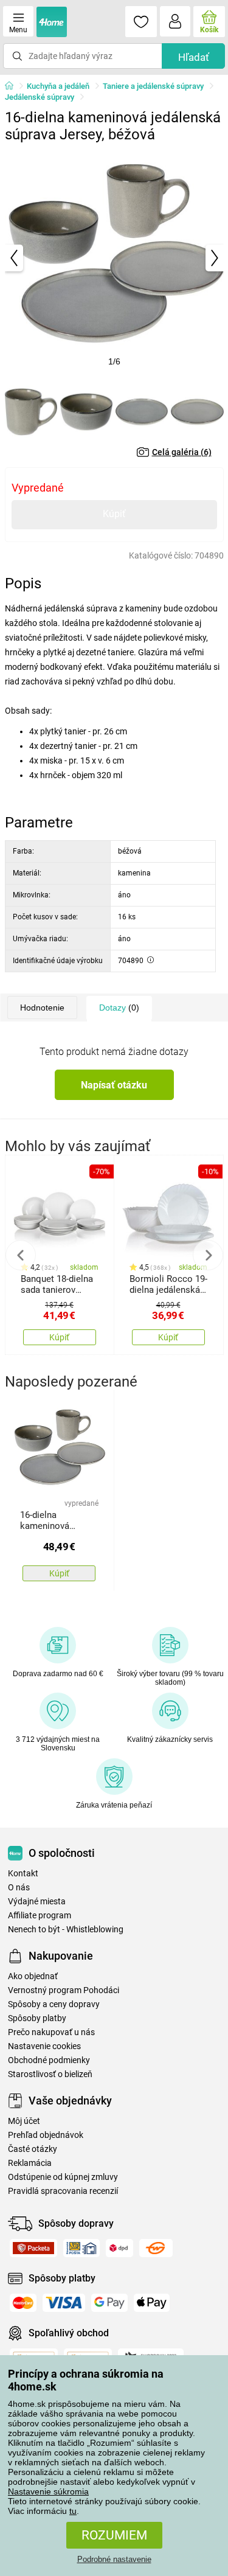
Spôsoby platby (37, 2018)
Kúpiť (114, 514)
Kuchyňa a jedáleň (58, 86)
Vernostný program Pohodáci (64, 1990)
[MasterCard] (23, 2303)
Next (208, 1255)
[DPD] (119, 2248)
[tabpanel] (114, 258)
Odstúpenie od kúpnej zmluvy (63, 2177)
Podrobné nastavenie (114, 2559)
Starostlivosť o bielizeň (50, 2074)
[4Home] (13, 86)
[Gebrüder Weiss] (156, 2248)
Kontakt (23, 1874)
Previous (21, 1255)
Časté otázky (33, 2149)
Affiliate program (40, 1916)
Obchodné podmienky (49, 2060)
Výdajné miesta (37, 1902)
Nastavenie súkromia (48, 2491)
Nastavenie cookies (44, 2046)
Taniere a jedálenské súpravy (153, 86)
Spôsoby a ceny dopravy (54, 2004)
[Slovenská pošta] (81, 2248)
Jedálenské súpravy (40, 97)
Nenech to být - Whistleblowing (66, 1930)
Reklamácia (30, 2163)
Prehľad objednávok (46, 2135)
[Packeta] (33, 2248)
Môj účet (24, 2121)
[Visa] (64, 2303)
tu (73, 2511)
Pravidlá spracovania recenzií (63, 2191)
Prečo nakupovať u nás (51, 2032)
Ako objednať (33, 1976)
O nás (19, 1888)
